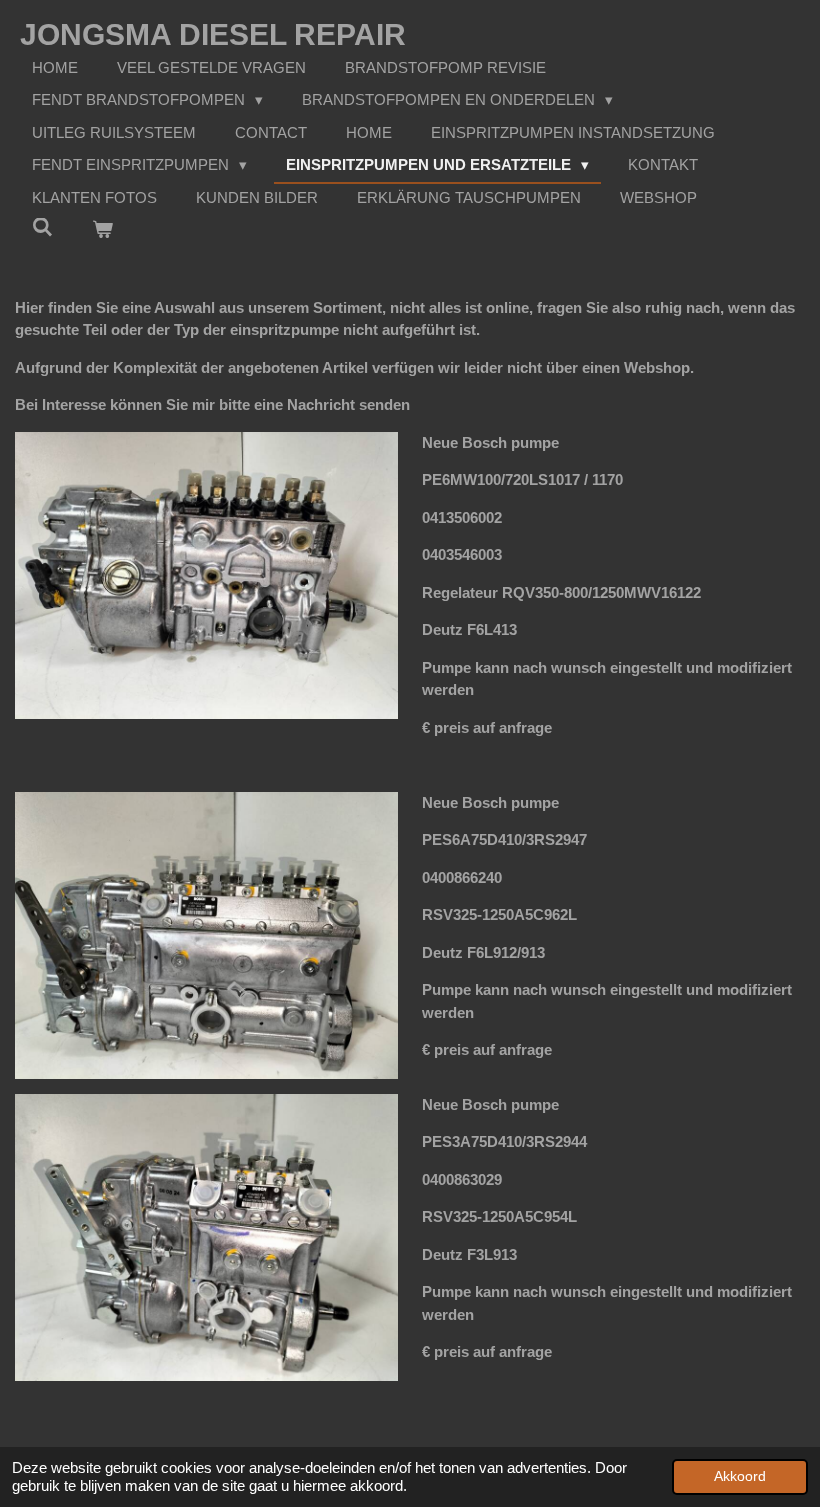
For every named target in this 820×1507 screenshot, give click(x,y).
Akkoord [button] (740, 1476)
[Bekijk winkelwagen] (102, 230)
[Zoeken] (42, 227)
